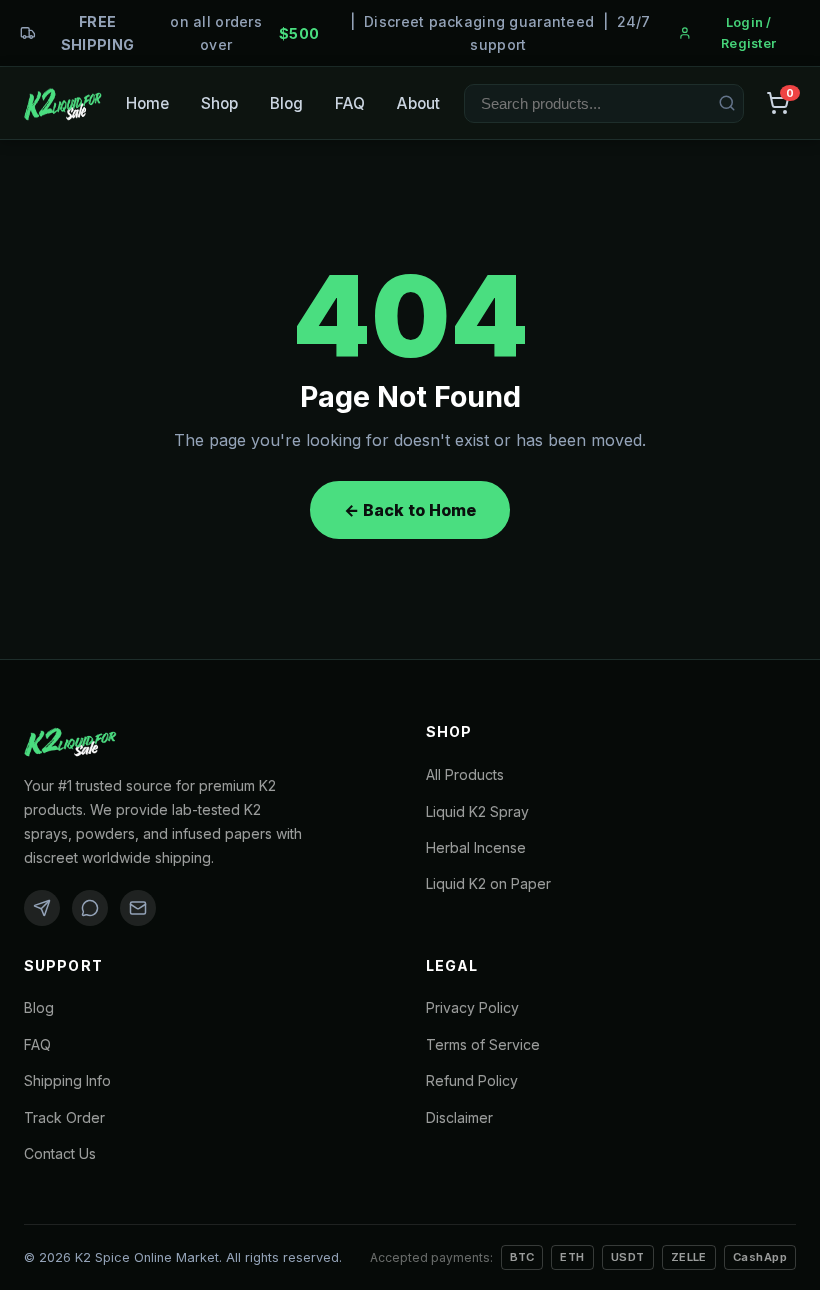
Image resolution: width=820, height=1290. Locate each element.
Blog (286, 103)
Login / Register (748, 33)
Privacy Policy (472, 1007)
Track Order (64, 1117)
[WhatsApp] (90, 908)
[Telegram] (42, 908)
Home (147, 103)
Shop (219, 103)
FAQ (350, 103)
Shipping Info (67, 1080)
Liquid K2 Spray (477, 811)
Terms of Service (483, 1044)
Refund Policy (472, 1080)
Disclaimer (459, 1117)
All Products (465, 774)
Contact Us (60, 1153)
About (418, 103)
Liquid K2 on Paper (488, 883)
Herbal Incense (476, 847)
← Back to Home (410, 510)
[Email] (138, 908)
